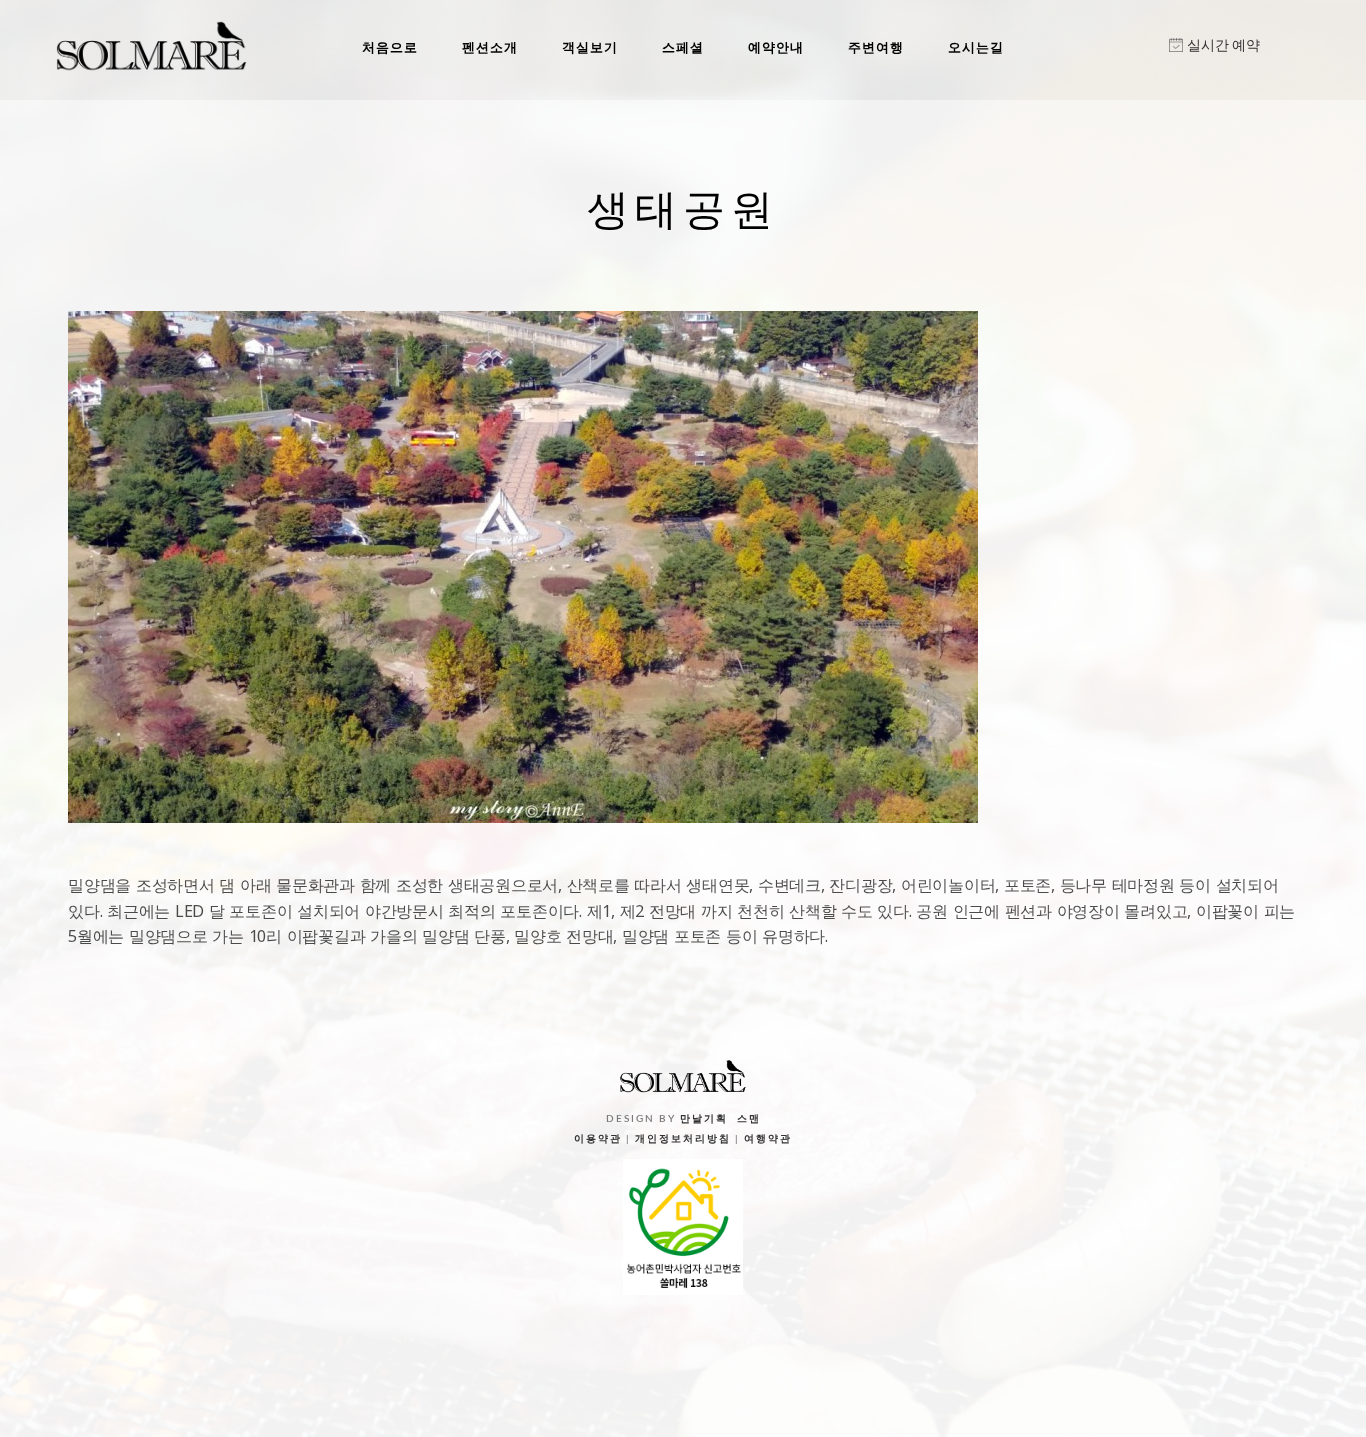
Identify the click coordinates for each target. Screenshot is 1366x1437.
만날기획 (704, 1119)
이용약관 (598, 1139)
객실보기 (590, 47)
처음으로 (390, 47)
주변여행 (876, 47)
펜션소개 (490, 47)
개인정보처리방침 (683, 1139)
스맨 (749, 1119)
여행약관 (768, 1139)
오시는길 (976, 47)
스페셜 (683, 47)
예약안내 (776, 47)
